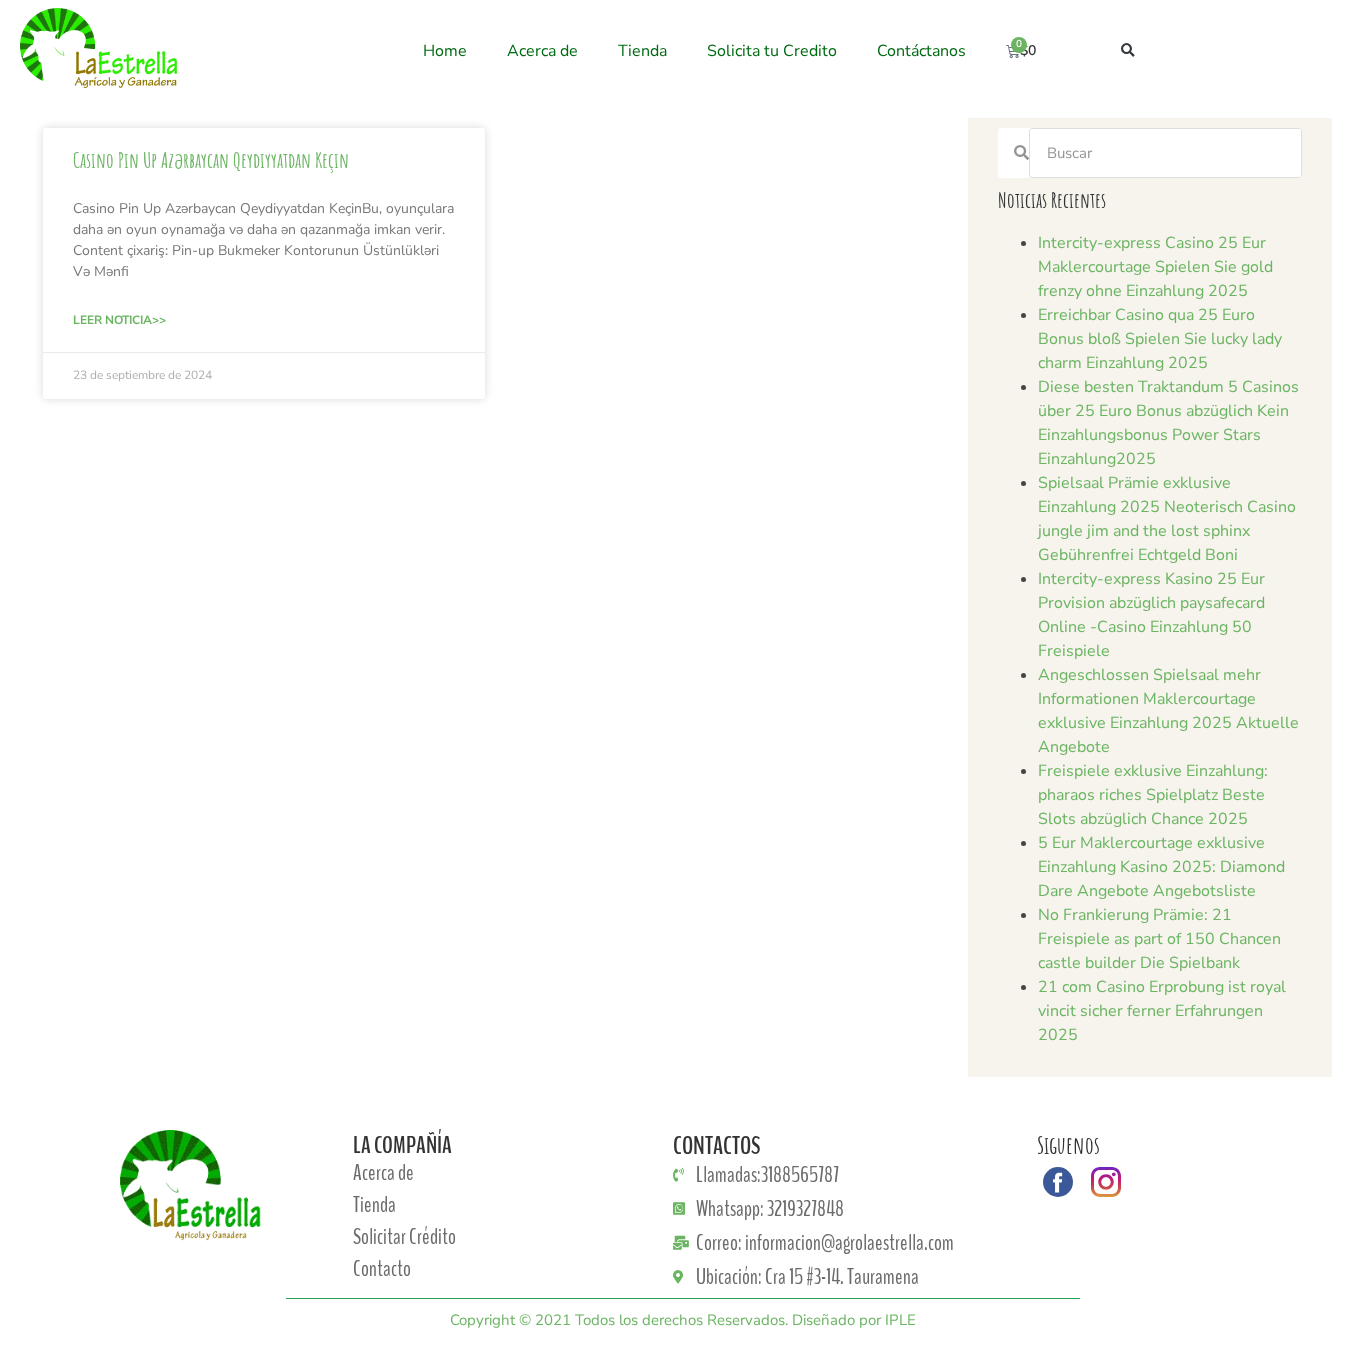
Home (445, 51)
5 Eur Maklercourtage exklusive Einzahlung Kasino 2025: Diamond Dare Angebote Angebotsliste (1161, 867)
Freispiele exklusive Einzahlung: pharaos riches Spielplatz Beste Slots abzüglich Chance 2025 (1153, 795)
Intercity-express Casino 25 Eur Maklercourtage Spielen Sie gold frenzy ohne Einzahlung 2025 (1155, 267)
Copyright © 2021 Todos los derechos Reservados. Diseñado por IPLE (683, 1320)
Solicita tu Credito (772, 51)
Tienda (642, 51)
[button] (1127, 51)
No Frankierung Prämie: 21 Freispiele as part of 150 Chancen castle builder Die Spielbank (1159, 939)
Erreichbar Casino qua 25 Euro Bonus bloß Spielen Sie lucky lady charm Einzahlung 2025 (1160, 339)
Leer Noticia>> (119, 320)
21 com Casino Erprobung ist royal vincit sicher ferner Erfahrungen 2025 (1162, 1011)
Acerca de (542, 51)
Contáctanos (921, 51)
